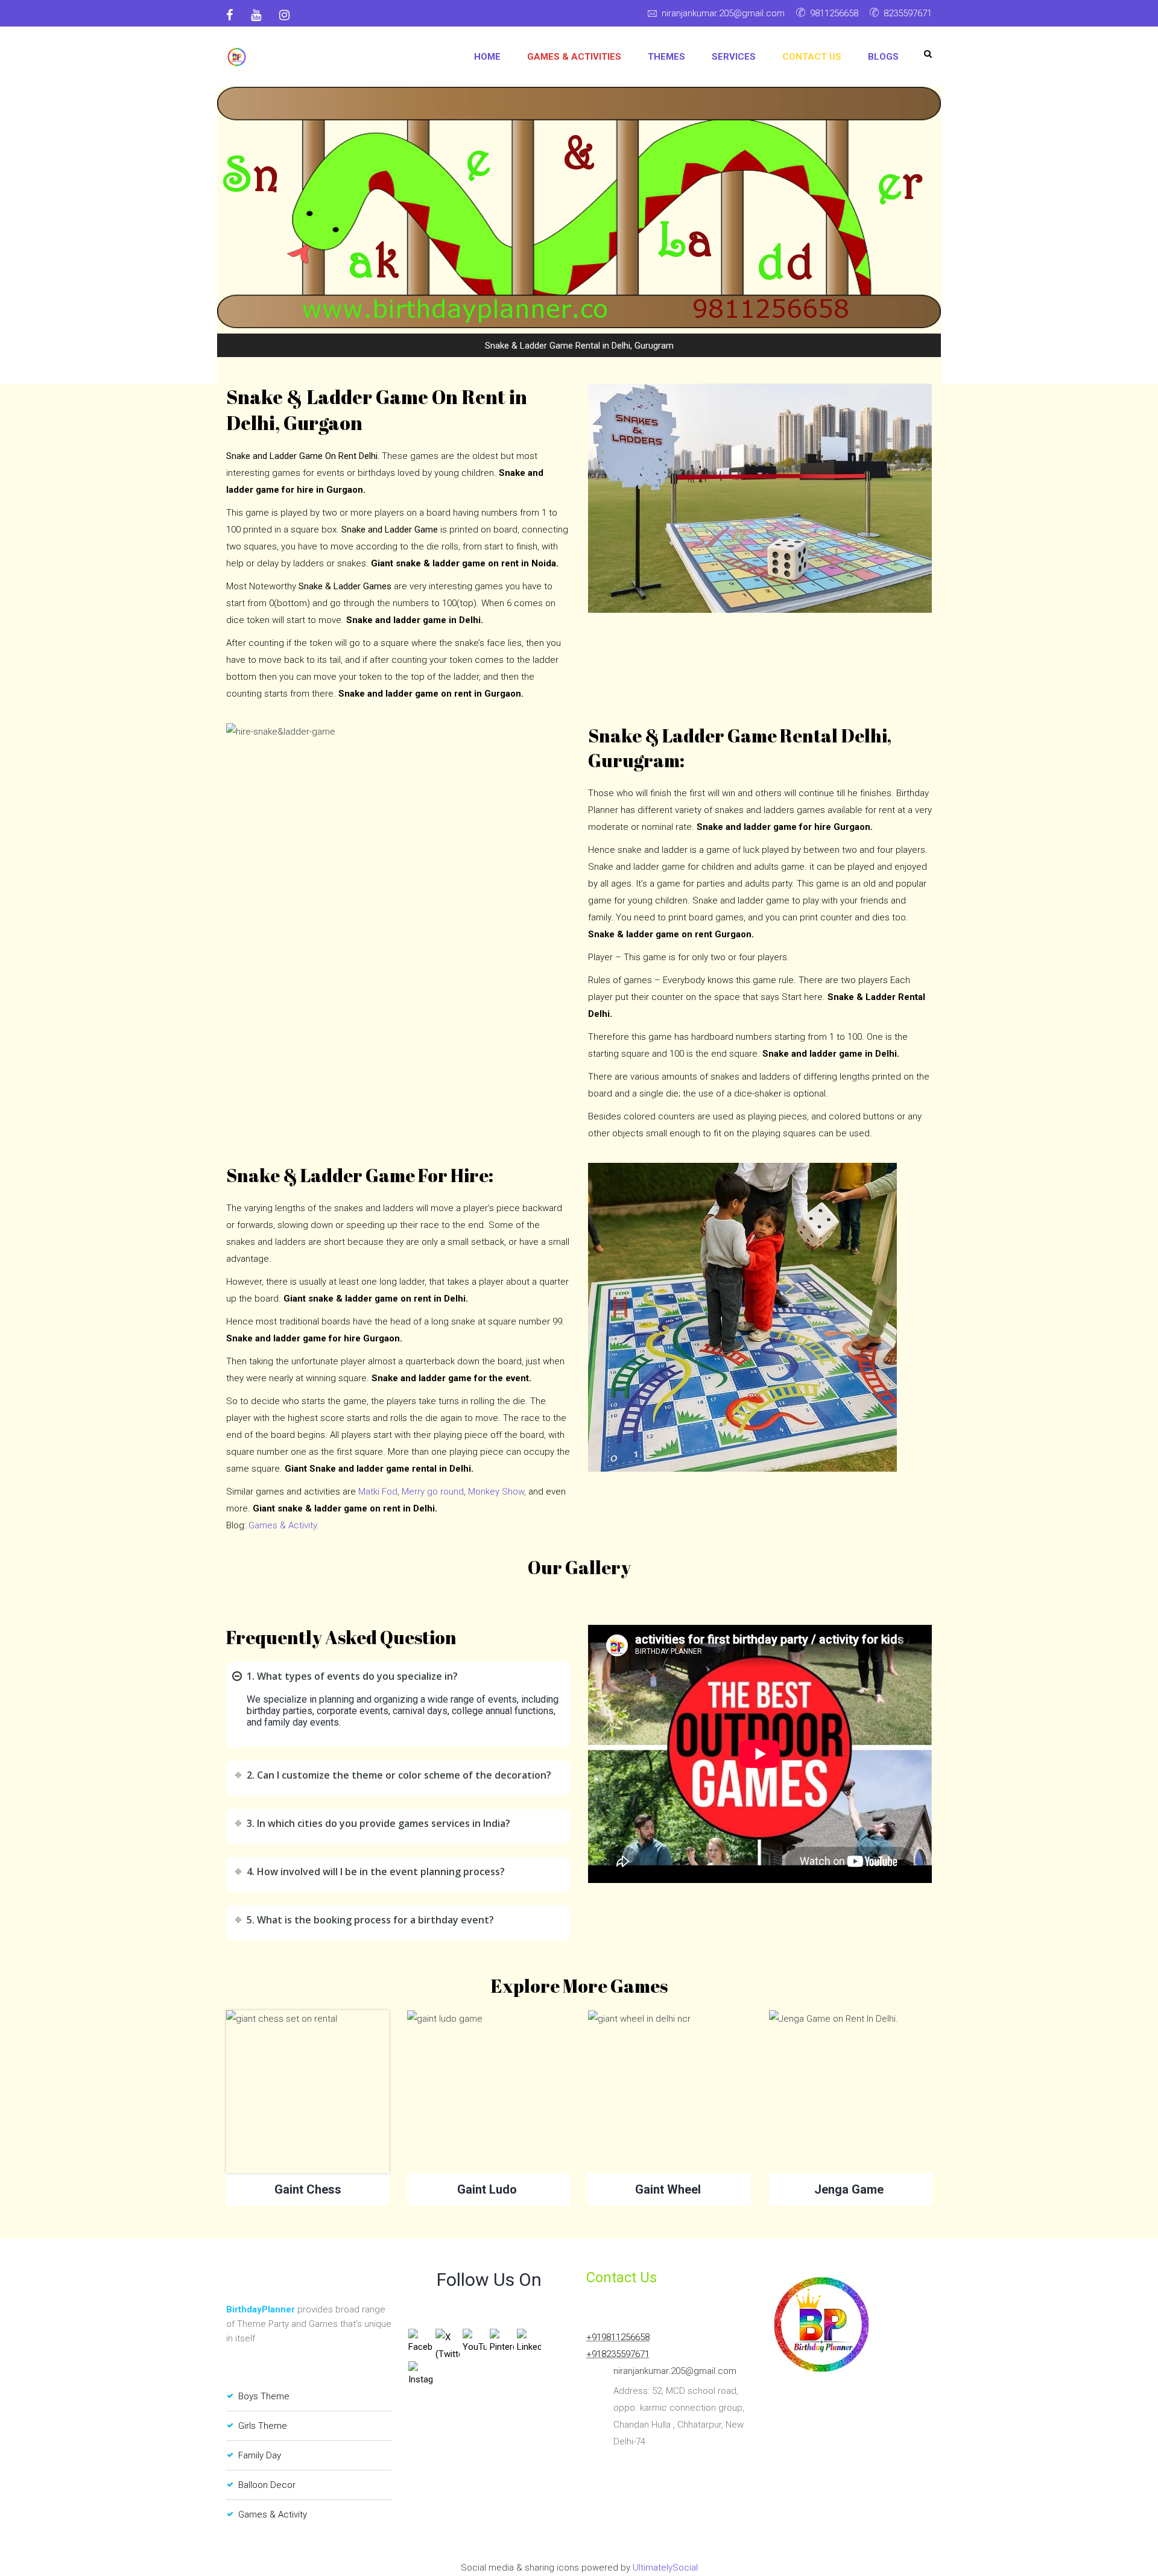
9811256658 (834, 13)
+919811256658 (618, 2337)
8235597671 (908, 13)
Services (734, 57)
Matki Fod (378, 1492)
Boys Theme (264, 2396)
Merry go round (433, 1492)
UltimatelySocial (665, 2568)
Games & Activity (273, 2514)
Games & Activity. (284, 1525)
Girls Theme (263, 2426)
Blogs (883, 57)
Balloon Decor (267, 2485)
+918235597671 (618, 2354)
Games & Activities (574, 57)
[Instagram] (284, 15)
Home (487, 57)
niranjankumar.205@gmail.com (723, 13)
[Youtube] (256, 15)
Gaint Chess (308, 2189)
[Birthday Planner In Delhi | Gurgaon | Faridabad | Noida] (237, 57)
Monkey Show (496, 1492)
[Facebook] (234, 15)
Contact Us (812, 57)
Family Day (260, 2455)
